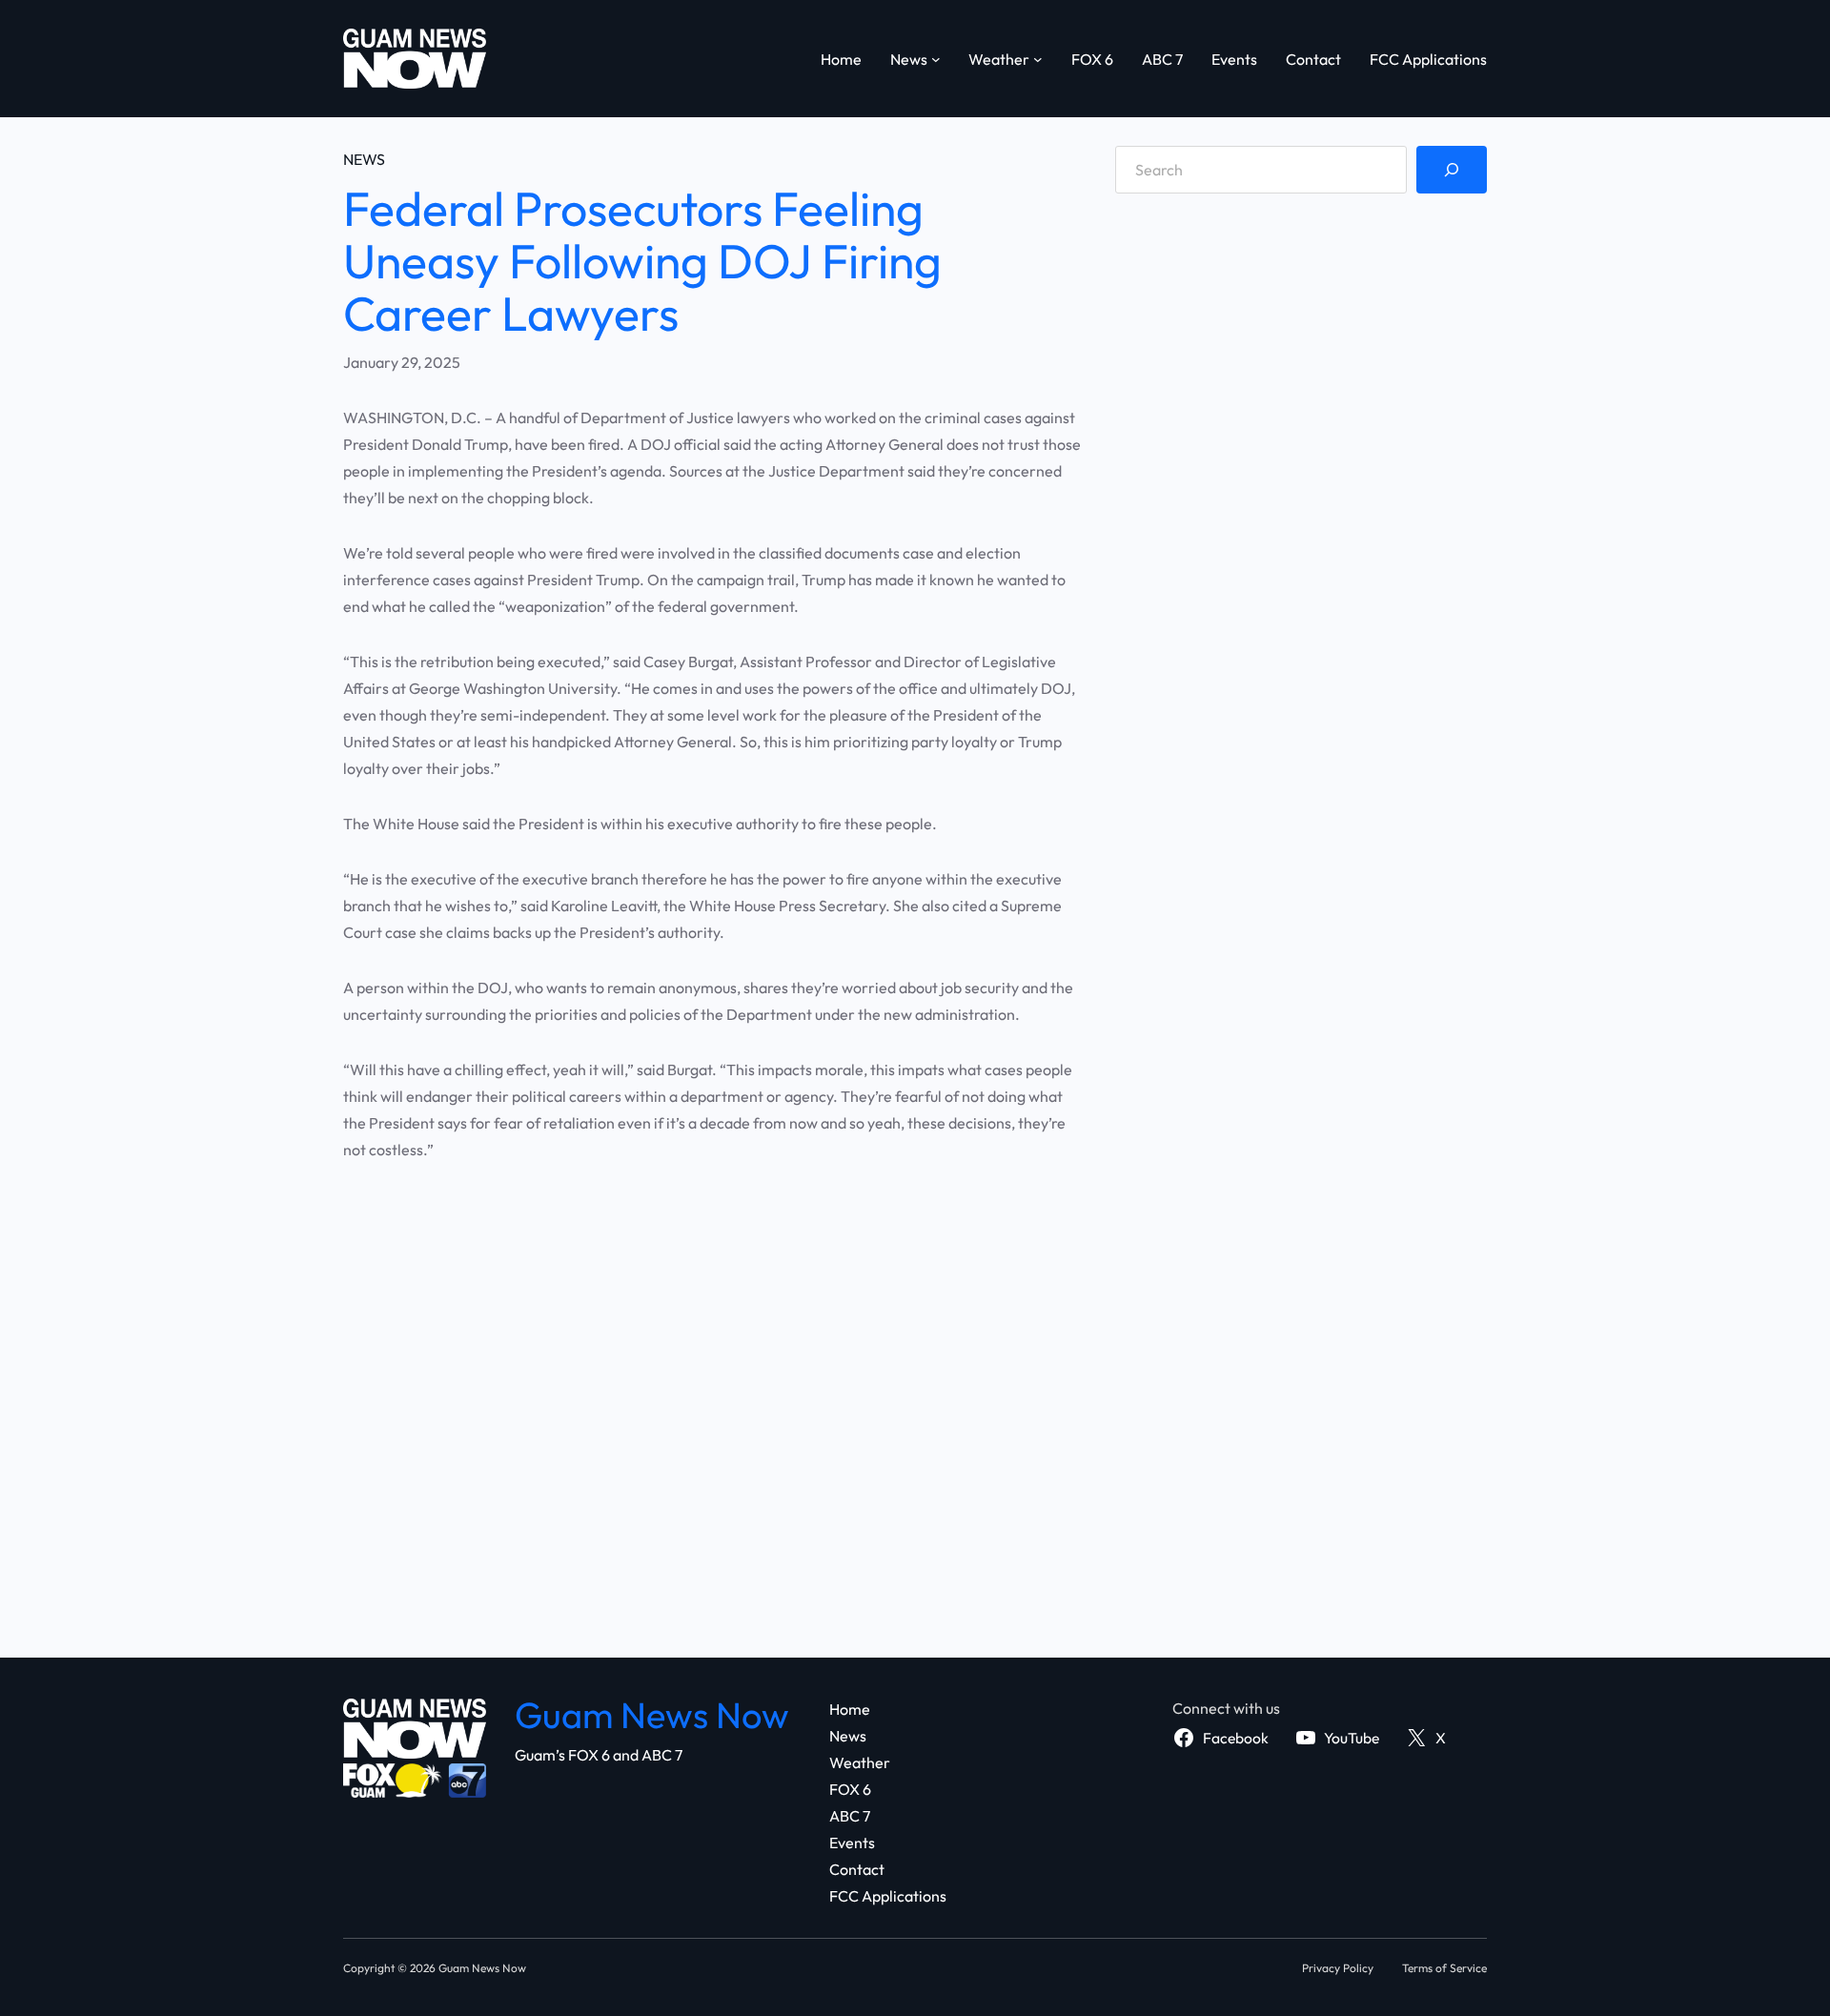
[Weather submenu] (1038, 59)
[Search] (1452, 170)
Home (841, 59)
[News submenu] (936, 59)
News (364, 159)
